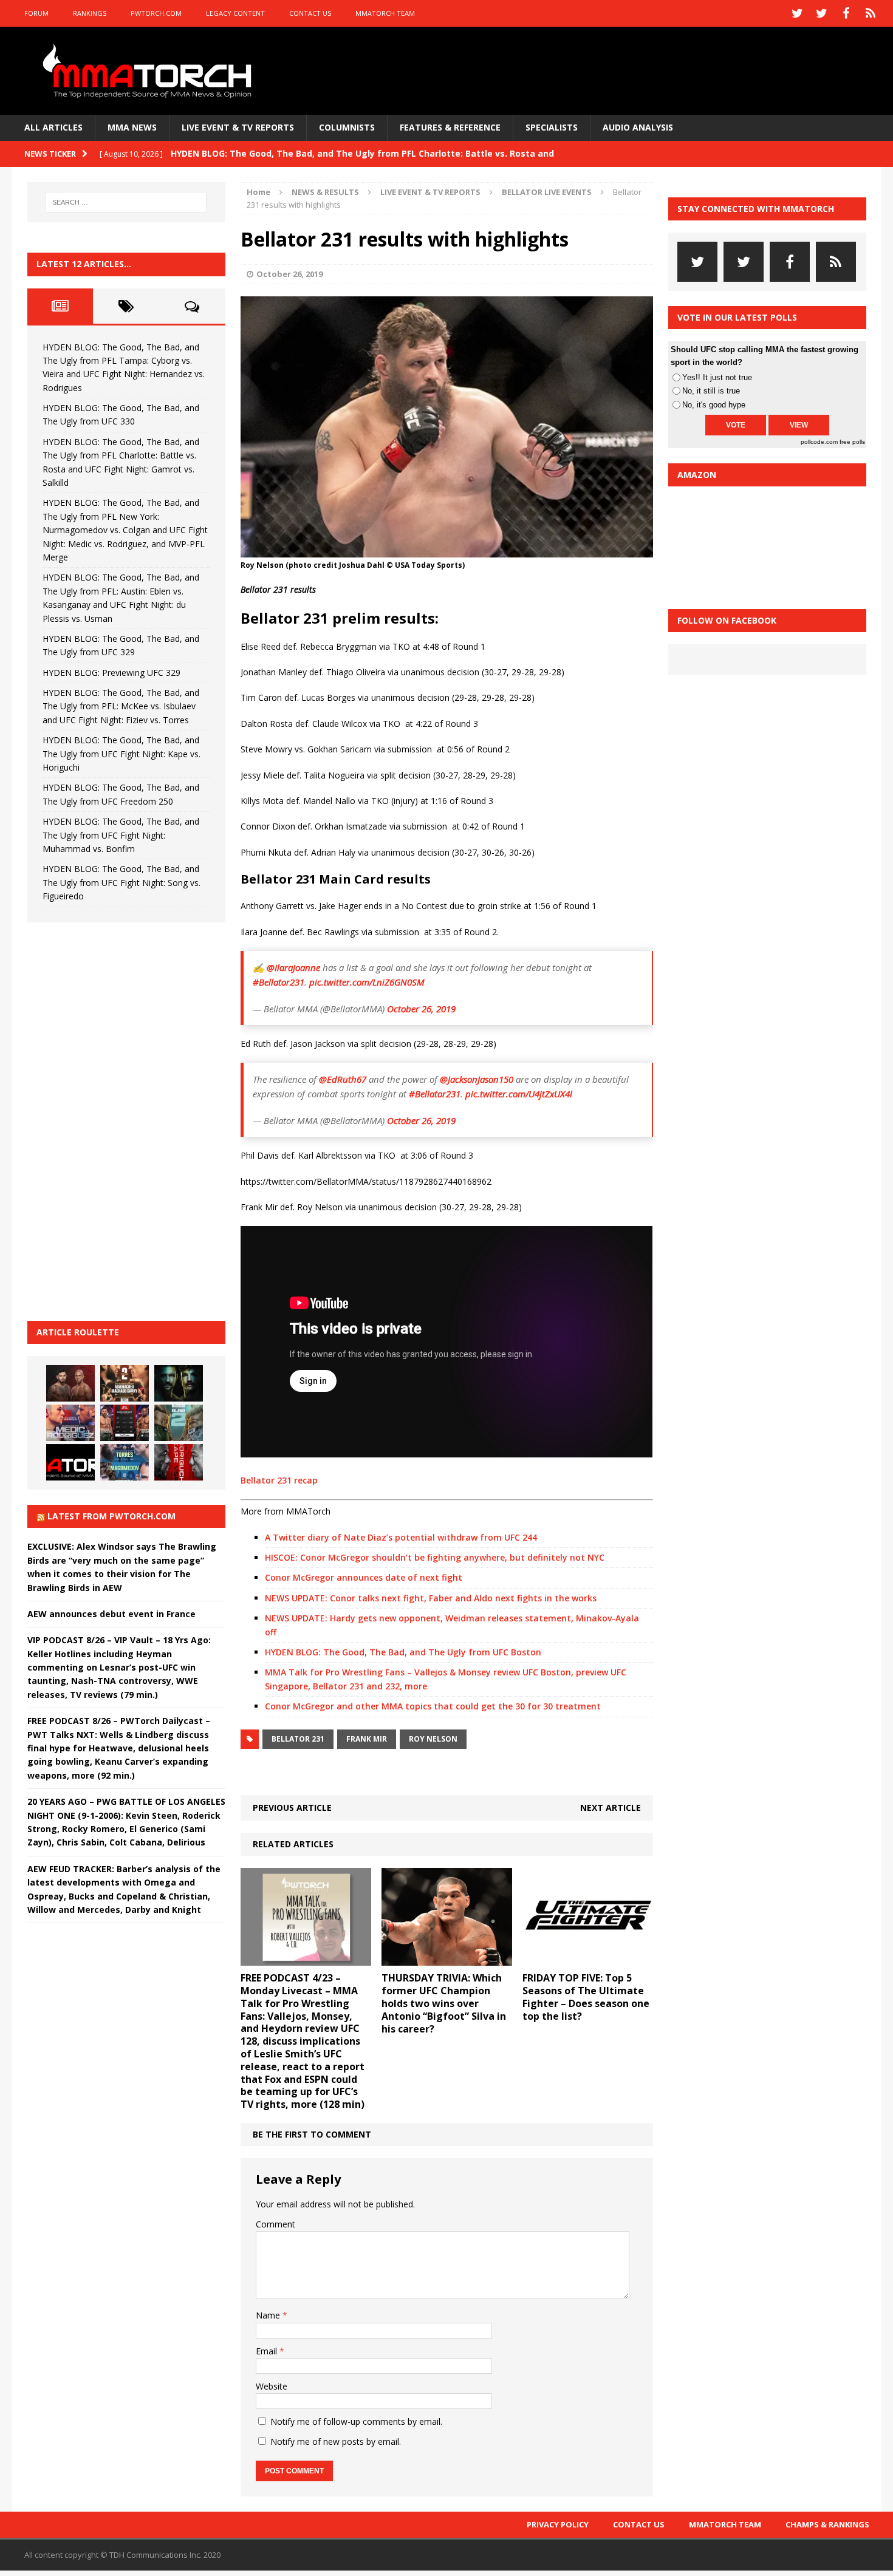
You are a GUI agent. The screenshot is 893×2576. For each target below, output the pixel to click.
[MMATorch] (150, 71)
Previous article (292, 1808)
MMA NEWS (132, 127)
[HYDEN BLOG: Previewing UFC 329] (70, 1462)
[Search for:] (126, 202)
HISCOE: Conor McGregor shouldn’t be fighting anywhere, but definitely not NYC (435, 1557)
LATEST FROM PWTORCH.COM (111, 1516)
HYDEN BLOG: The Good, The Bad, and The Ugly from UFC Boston (403, 1652)
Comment (275, 2224)
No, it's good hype (714, 405)
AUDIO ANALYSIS (638, 127)
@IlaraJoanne (293, 967)
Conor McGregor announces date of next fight (364, 1577)
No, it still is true (711, 391)
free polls (852, 442)
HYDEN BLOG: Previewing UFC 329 (111, 673)
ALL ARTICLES (53, 127)
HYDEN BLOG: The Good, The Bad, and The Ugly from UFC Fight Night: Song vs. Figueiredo (121, 882)
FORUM (36, 13)
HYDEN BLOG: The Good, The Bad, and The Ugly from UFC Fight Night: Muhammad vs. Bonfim (121, 835)
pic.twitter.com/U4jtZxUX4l (519, 1094)
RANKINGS (90, 13)
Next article (611, 1808)
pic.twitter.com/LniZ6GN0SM (367, 982)
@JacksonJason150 (477, 1079)
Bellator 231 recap (280, 1480)
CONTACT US (310, 13)
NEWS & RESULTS (325, 192)
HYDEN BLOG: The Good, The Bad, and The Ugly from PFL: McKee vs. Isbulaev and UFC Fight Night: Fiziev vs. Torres (121, 706)
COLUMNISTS (347, 127)
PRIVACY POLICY (558, 2524)
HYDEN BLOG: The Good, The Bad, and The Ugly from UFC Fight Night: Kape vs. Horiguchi (121, 754)
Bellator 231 (298, 1739)
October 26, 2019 (289, 274)
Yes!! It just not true (717, 377)
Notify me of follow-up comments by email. (356, 2421)
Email (268, 2351)
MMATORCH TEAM (385, 13)
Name (269, 2315)
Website (272, 2386)
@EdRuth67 (343, 1079)
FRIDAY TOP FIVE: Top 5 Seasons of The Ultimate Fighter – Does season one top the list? (586, 1997)
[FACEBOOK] (846, 13)
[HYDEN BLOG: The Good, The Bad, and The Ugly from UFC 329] (179, 1423)
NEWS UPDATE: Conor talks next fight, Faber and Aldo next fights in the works (431, 1598)
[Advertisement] (118, 1120)
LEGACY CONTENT (235, 13)
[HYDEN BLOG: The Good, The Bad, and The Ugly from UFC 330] (125, 1383)
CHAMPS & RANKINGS (827, 2524)
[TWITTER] (798, 13)
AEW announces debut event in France (111, 1614)
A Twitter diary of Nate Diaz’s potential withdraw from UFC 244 (401, 1537)
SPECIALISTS (552, 127)
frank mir (367, 1739)
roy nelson (433, 1739)
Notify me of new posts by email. (336, 2441)
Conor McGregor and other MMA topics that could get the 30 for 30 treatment (433, 1706)
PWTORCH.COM (156, 13)
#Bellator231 (279, 982)
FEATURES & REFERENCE (450, 127)
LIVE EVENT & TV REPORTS (238, 127)
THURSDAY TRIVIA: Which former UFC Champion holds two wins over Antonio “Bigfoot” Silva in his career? (444, 2003)
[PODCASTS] (871, 13)
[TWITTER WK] (822, 13)
